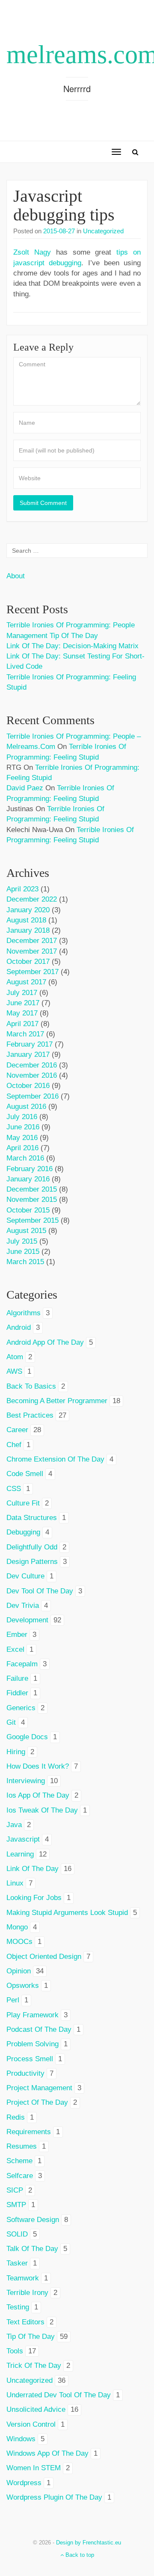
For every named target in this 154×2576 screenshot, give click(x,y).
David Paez (25, 788)
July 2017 (22, 993)
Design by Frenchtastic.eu (89, 2543)
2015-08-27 (59, 231)
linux (15, 1883)
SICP (15, 2190)
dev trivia (23, 1606)
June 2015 (23, 1252)
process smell (30, 2059)
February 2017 (30, 1044)
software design (33, 2220)
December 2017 (32, 941)
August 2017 (26, 982)
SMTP (16, 2205)
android (19, 1327)
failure (17, 1678)
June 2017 (23, 1003)
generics (21, 1708)
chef (14, 1445)
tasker (17, 2263)
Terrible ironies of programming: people (71, 625)
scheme (19, 2161)
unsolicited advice (36, 2409)
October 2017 (28, 962)
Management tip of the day (52, 636)
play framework (33, 2015)
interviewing (26, 1781)
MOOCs (19, 1942)
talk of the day (32, 2249)
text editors (25, 2322)
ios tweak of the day (42, 1810)
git (11, 1722)
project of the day (37, 2102)
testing (18, 2307)
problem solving (33, 2044)
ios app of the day (38, 1795)
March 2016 (25, 1158)
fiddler (17, 1693)
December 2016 (32, 1065)
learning (20, 1854)
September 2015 (33, 1220)
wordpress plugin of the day (54, 2497)
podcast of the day (39, 2029)
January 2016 (28, 1179)
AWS (14, 1371)
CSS (14, 1489)
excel (15, 1649)
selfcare (20, 2176)
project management (39, 2088)
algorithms (24, 1313)
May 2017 (22, 1013)
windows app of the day (47, 2453)
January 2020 (28, 910)
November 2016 (32, 1075)
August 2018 (26, 920)
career (17, 1430)
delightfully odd (32, 1547)
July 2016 (22, 1117)
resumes (22, 2146)
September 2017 (33, 972)
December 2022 (32, 899)
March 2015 (25, 1262)
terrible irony (27, 2293)
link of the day (33, 1869)
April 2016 (22, 1148)
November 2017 (32, 951)
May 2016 (22, 1138)
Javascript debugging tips (64, 205)
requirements (29, 2132)
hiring (16, 1752)
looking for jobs (34, 1898)
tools (15, 2351)
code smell (25, 1474)
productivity (25, 2073)
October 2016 (28, 1086)
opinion (19, 1971)
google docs (27, 1737)
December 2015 (32, 1189)
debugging (23, 1532)
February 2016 (30, 1169)
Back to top (79, 2555)
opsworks (23, 1986)
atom (15, 1357)
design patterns (32, 1562)
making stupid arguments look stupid (67, 1913)
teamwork (23, 2278)
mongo (17, 1927)
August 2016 (26, 1107)
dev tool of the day (40, 1591)
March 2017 (25, 1034)
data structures (32, 1518)
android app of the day (45, 1342)
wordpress (24, 2483)
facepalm (22, 1664)
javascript (23, 1839)
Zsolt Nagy (32, 252)
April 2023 (22, 889)
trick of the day (34, 2366)
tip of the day (31, 2337)
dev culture (25, 1576)
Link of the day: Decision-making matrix (73, 646)
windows (21, 2439)
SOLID (17, 2234)
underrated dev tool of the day (59, 2395)
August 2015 (26, 1231)
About (16, 576)
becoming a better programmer (57, 1401)
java (14, 1825)
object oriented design (44, 1957)
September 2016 (33, 1096)
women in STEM (34, 2468)
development (27, 1620)
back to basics (31, 1386)
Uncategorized (103, 231)
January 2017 (28, 1054)
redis (16, 2117)
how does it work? (38, 1766)
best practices (30, 1415)
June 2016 (23, 1127)
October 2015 (28, 1210)
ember (17, 1635)
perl (13, 2000)
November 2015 (32, 1200)
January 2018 (28, 930)
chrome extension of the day (55, 1459)
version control (31, 2424)
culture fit (23, 1503)
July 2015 (22, 1241)
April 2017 (22, 1024)
